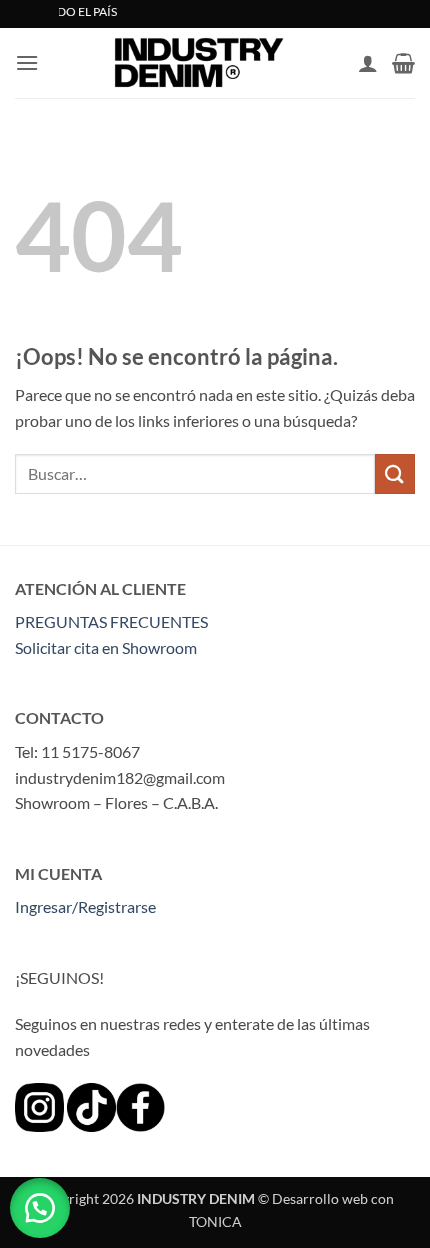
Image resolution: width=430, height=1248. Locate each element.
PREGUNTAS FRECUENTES (111, 621)
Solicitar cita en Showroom (106, 647)
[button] (27, 62)
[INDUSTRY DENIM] (198, 63)
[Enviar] (395, 473)
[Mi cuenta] (368, 63)
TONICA (215, 1221)
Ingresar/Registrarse (85, 906)
